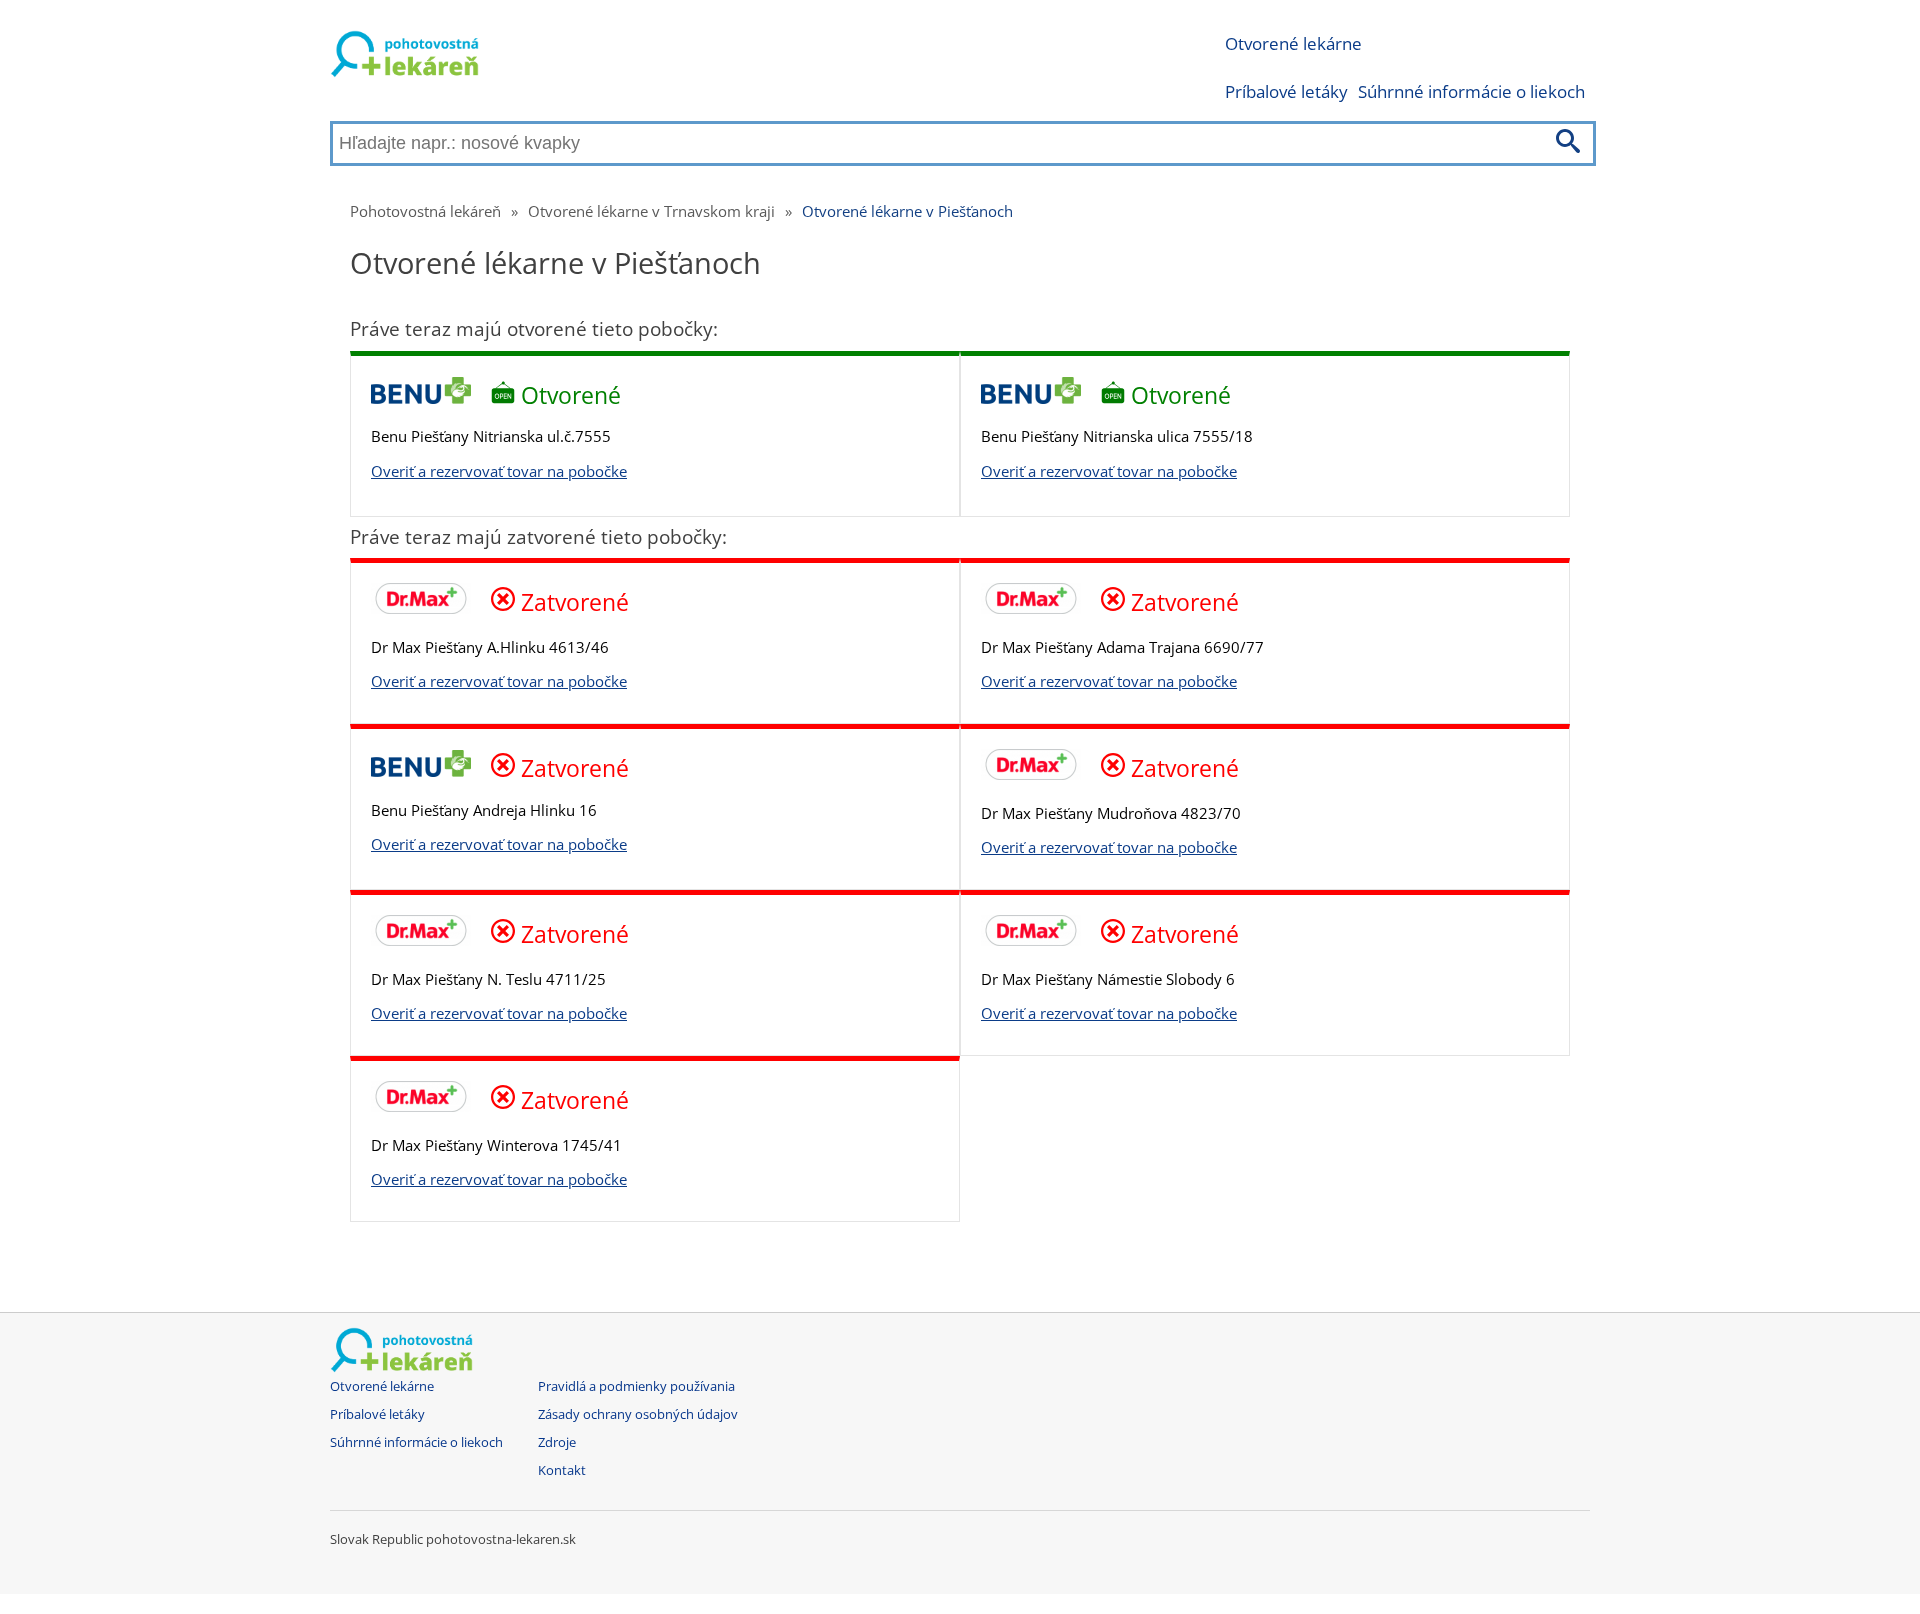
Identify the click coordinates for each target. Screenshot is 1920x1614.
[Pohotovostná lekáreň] (404, 58)
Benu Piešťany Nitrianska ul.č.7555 (491, 436)
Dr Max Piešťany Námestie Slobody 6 (1108, 979)
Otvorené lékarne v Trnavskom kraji (651, 211)
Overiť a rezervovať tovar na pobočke (499, 471)
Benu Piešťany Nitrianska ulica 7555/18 (1117, 436)
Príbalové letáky (1286, 91)
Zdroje (557, 1442)
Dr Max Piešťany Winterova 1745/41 (496, 1145)
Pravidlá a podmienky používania (636, 1386)
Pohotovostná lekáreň (425, 211)
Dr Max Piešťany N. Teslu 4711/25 (488, 979)
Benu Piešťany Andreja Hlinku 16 (484, 810)
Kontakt (562, 1470)
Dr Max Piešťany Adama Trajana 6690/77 (1122, 647)
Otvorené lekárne (1293, 43)
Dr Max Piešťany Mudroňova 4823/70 (1111, 813)
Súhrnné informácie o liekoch (1471, 91)
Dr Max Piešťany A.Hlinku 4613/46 (490, 647)
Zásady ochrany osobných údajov (638, 1414)
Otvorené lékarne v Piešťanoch (907, 211)
